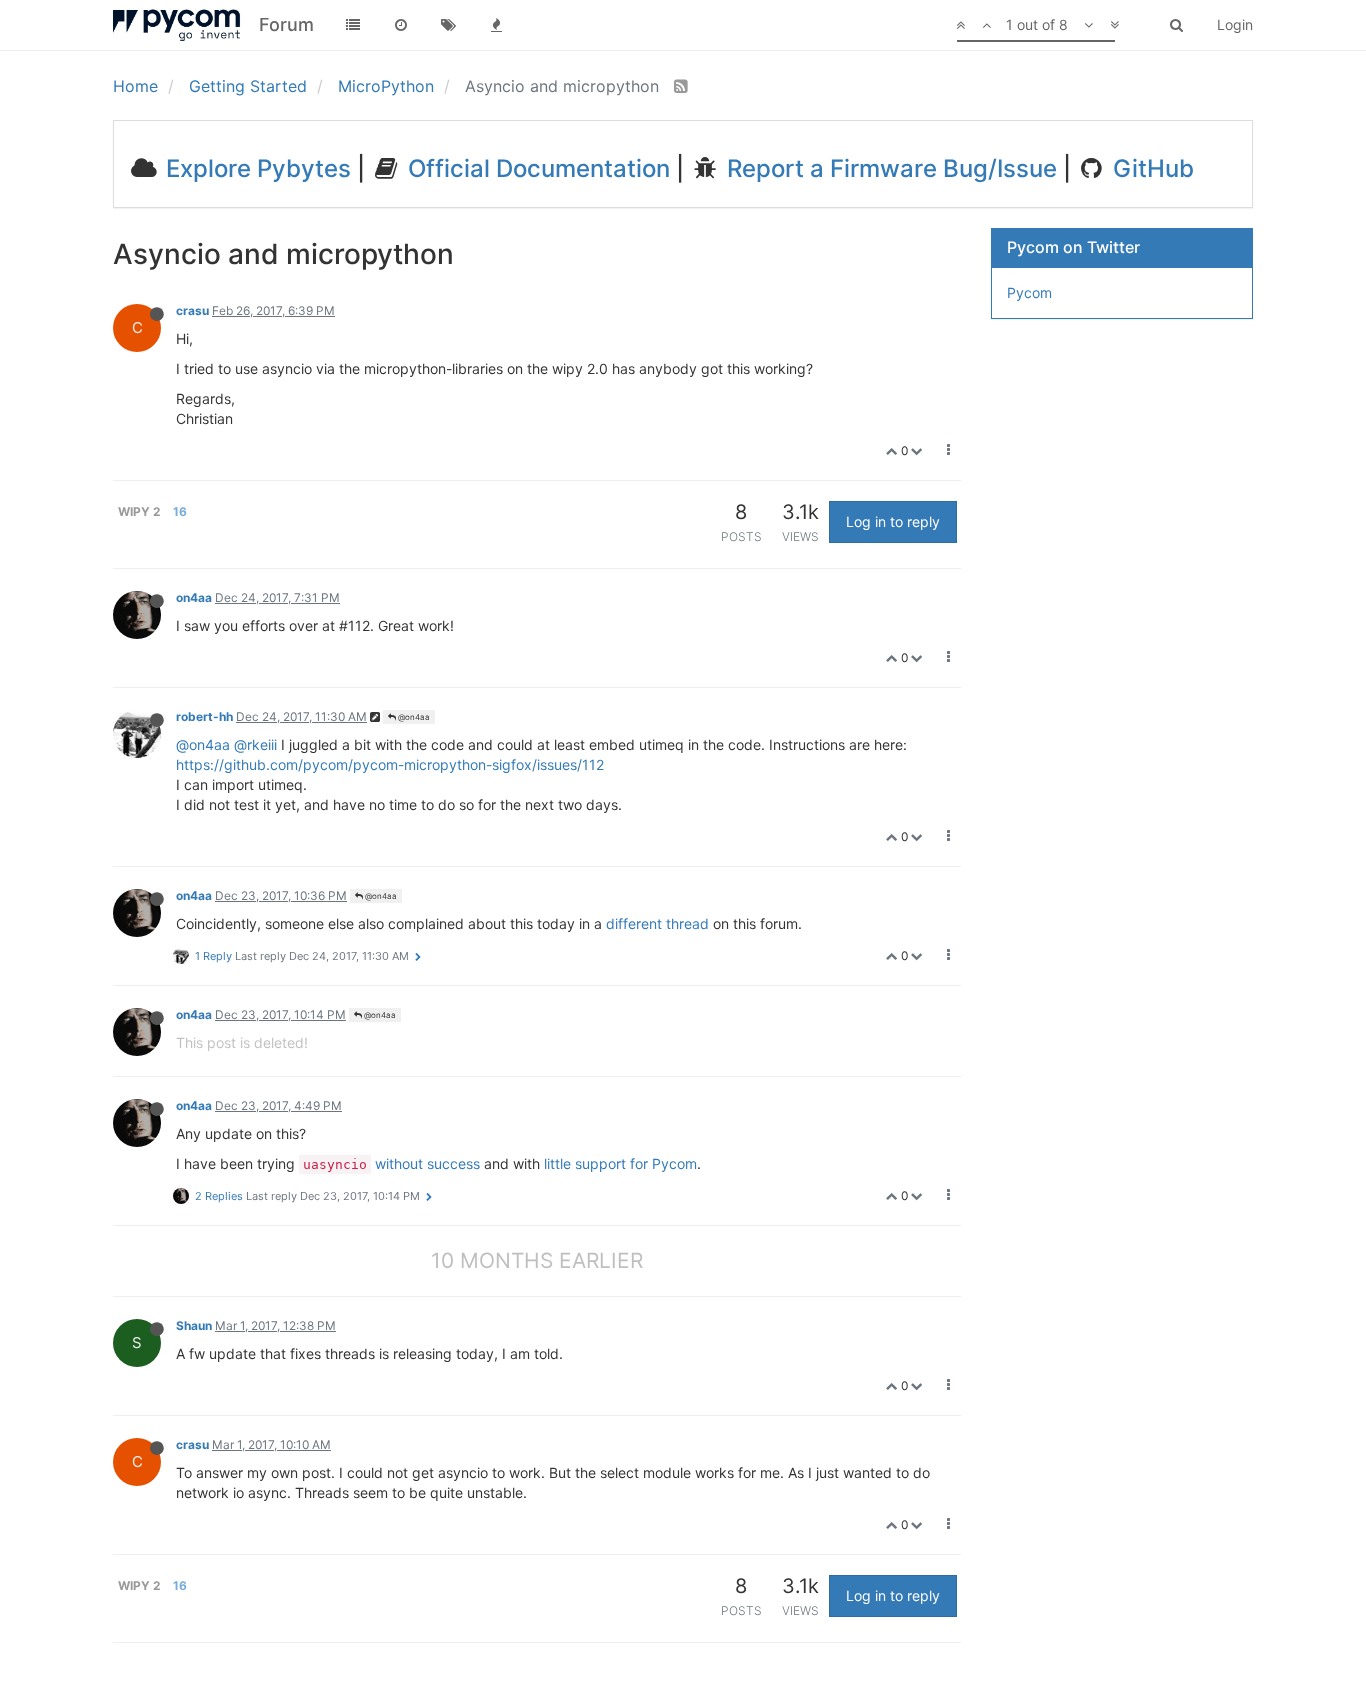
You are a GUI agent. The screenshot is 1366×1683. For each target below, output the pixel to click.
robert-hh (204, 716)
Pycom (1029, 292)
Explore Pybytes (255, 168)
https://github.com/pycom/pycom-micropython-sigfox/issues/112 (390, 764)
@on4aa (413, 717)
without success (427, 1163)
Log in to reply (893, 521)
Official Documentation (536, 168)
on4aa (194, 597)
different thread (657, 923)
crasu (192, 310)
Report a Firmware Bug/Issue (889, 168)
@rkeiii (255, 744)
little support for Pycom (620, 1163)
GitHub (1150, 168)
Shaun (194, 1325)
